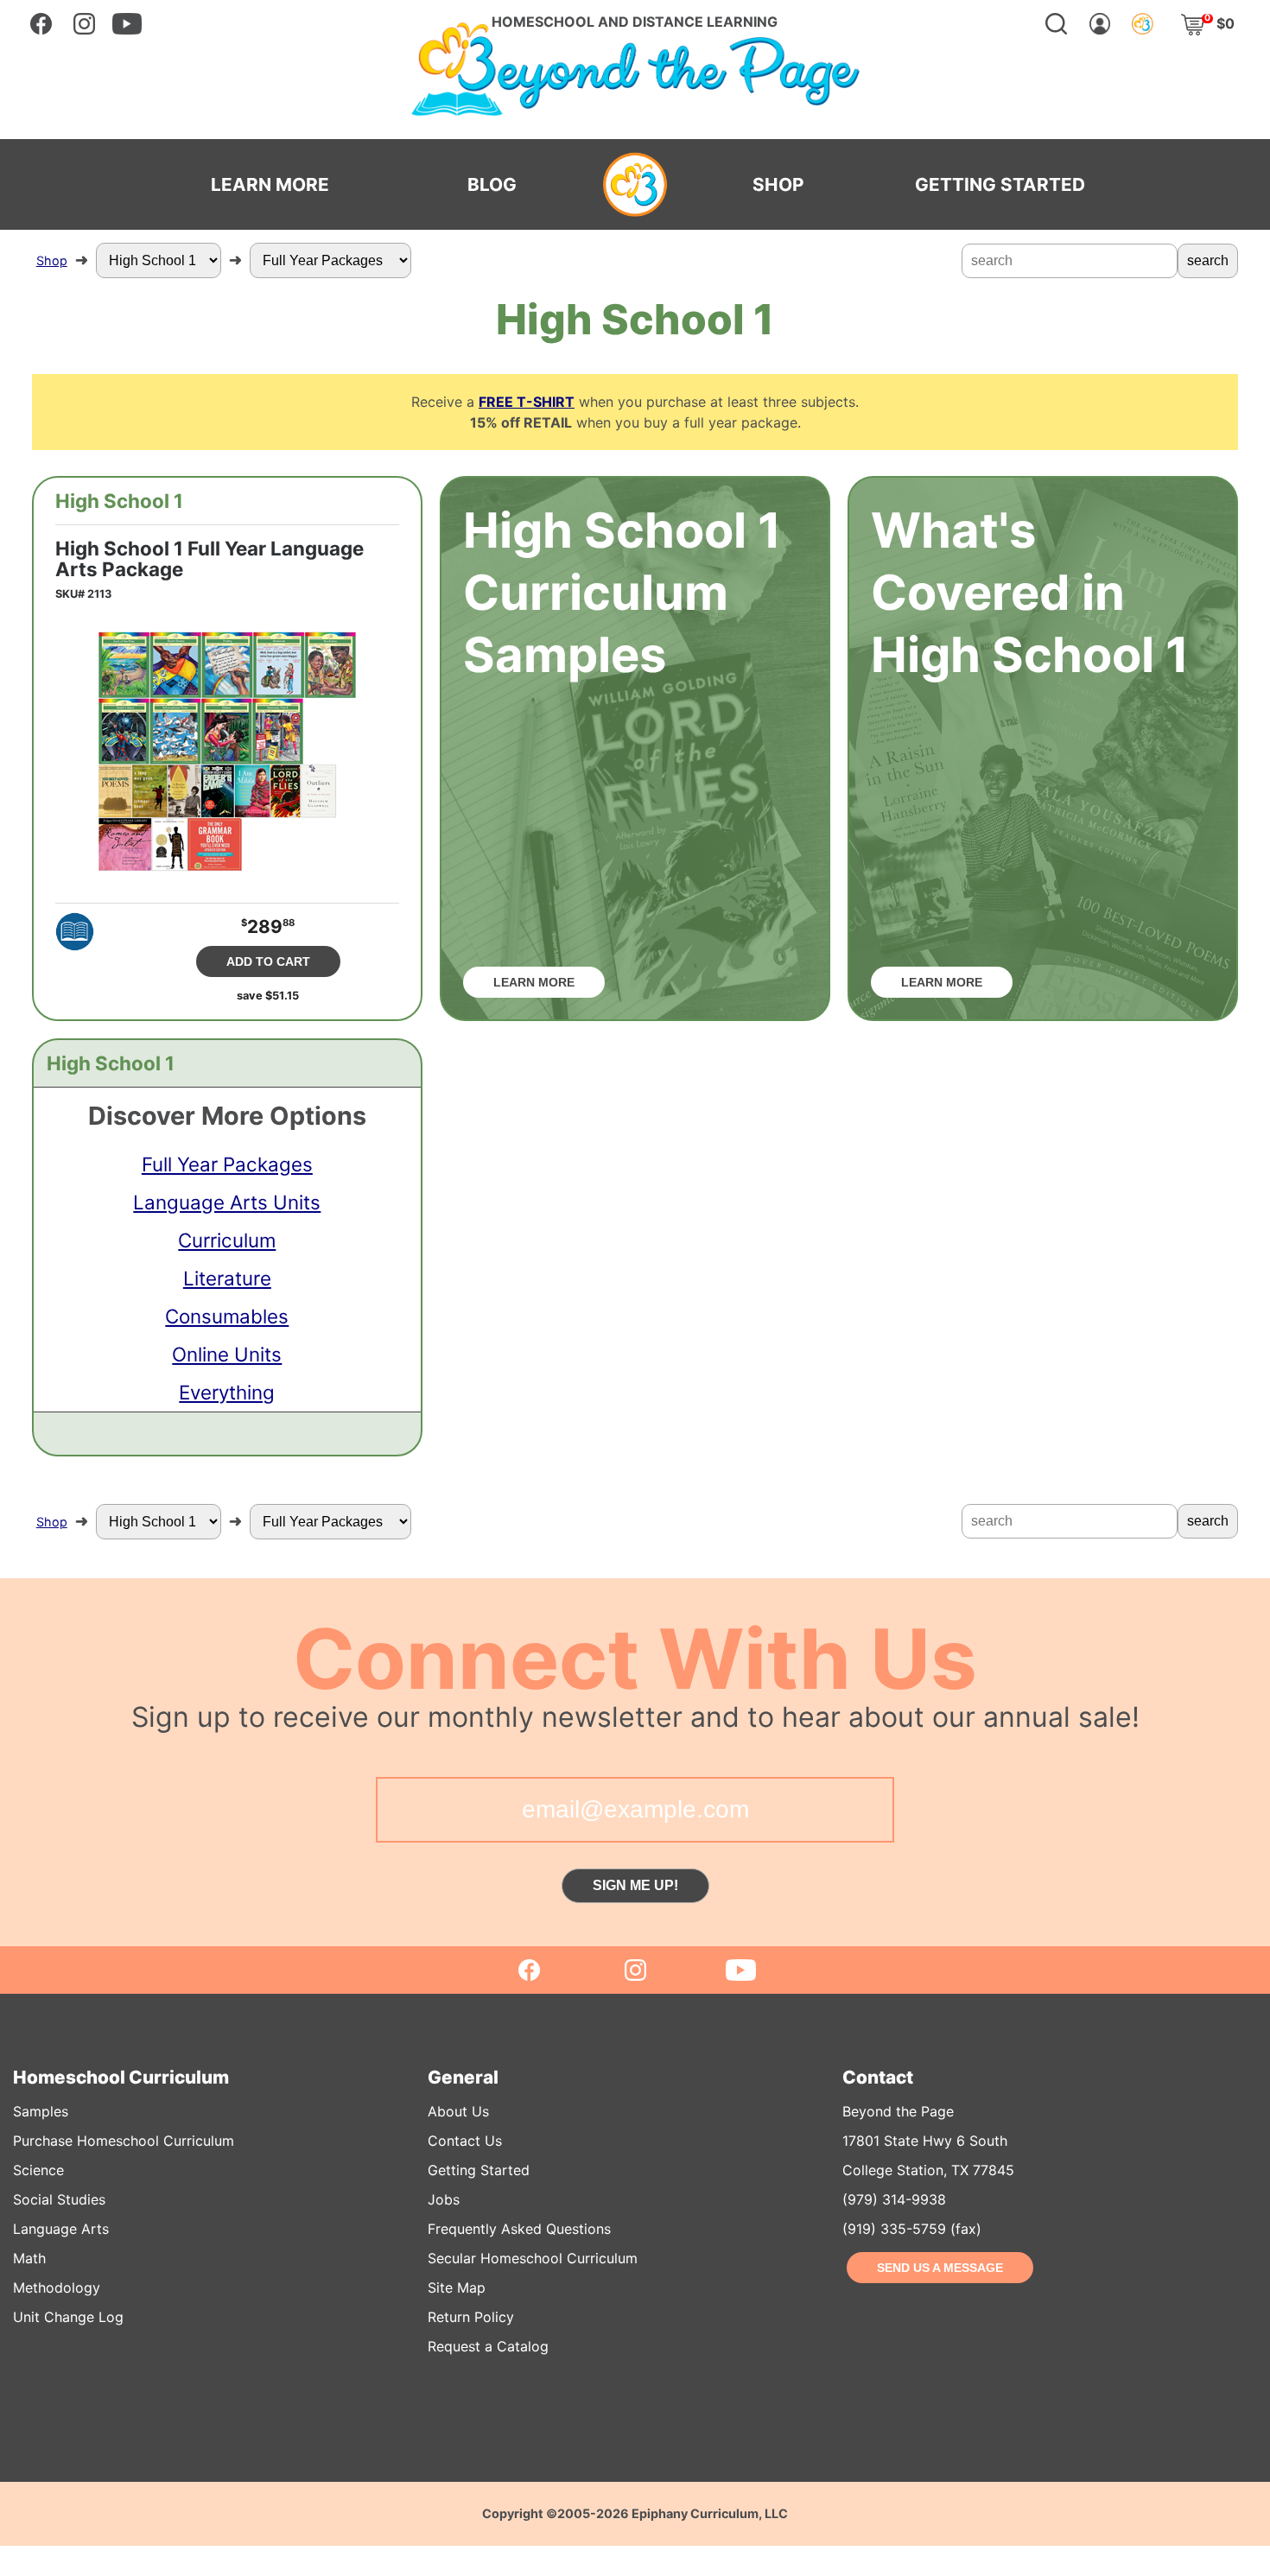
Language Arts (61, 2229)
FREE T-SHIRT (527, 402)
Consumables (227, 1316)
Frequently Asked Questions (519, 2229)
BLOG (492, 185)
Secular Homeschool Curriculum (533, 2258)
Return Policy (471, 2317)
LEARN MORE (270, 185)
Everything (227, 1392)
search (1208, 260)
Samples (41, 2111)
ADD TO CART (268, 961)
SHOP (778, 185)
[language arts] (75, 932)
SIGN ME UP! (635, 1885)
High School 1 (119, 501)
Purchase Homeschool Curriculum (124, 2141)
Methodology (57, 2287)
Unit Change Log (68, 2317)
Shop (52, 260)
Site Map (457, 2287)
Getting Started (479, 2170)
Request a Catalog (488, 2346)
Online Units (227, 1354)
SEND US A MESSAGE (940, 2268)
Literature (227, 1278)
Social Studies (59, 2199)
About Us (458, 2111)
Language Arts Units (227, 1202)
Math (29, 2258)
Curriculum (227, 1240)
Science (38, 2170)
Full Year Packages (227, 1164)
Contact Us (465, 2141)
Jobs (444, 2199)
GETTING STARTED (1000, 185)
